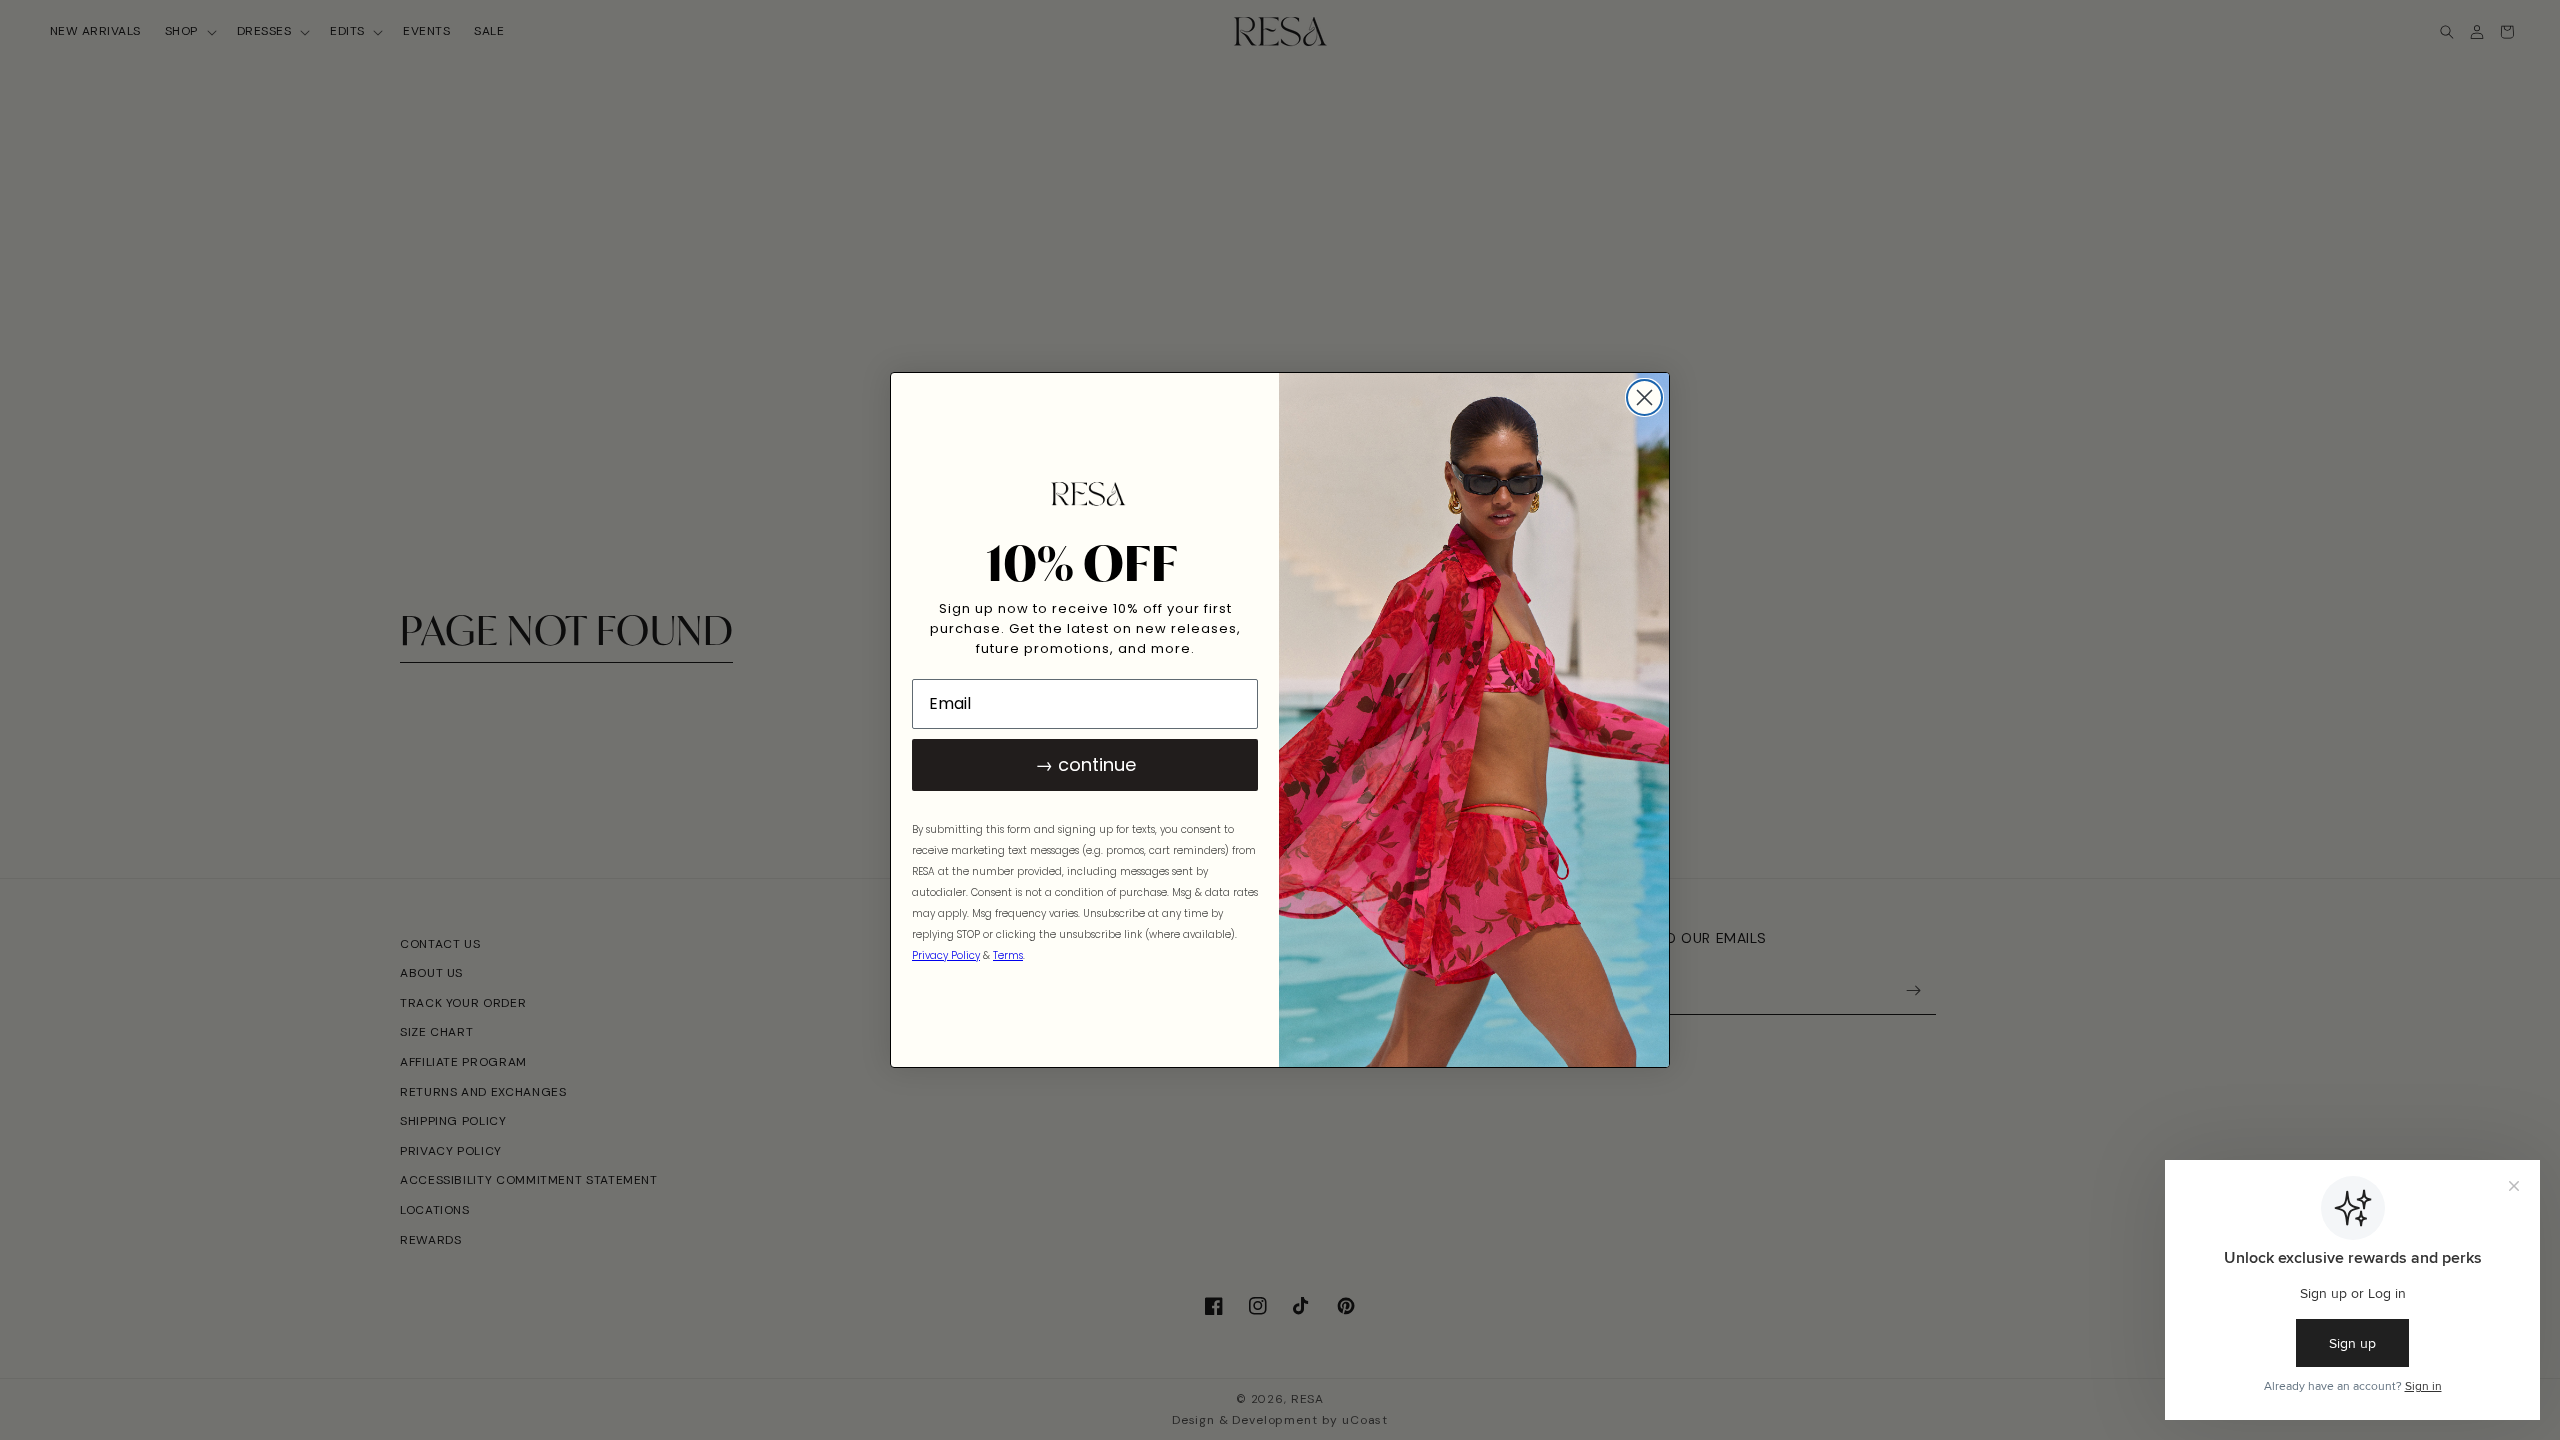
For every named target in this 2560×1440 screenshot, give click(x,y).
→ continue (1085, 764)
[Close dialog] (1644, 397)
